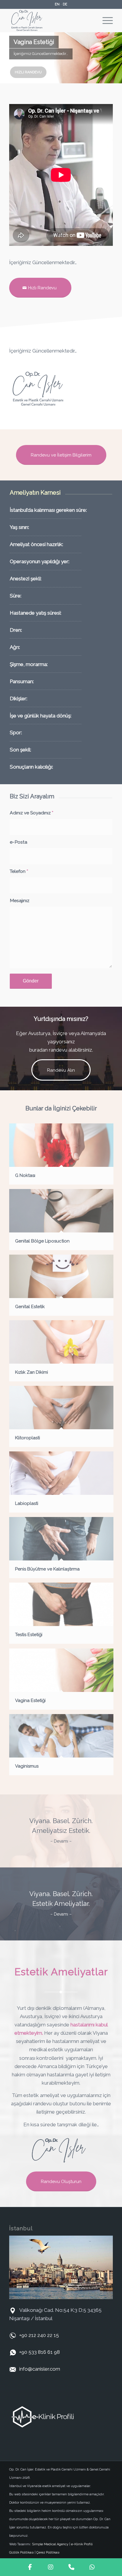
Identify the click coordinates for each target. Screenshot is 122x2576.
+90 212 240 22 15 (39, 2335)
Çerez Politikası (48, 2553)
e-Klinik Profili (82, 2544)
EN (57, 4)
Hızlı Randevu (28, 72)
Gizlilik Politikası (21, 2553)
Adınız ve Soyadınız (32, 813)
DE (65, 4)
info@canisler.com (40, 2369)
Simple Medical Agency (50, 2544)
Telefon (19, 871)
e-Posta (19, 842)
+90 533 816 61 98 (40, 2352)
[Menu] (105, 20)
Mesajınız (20, 900)
